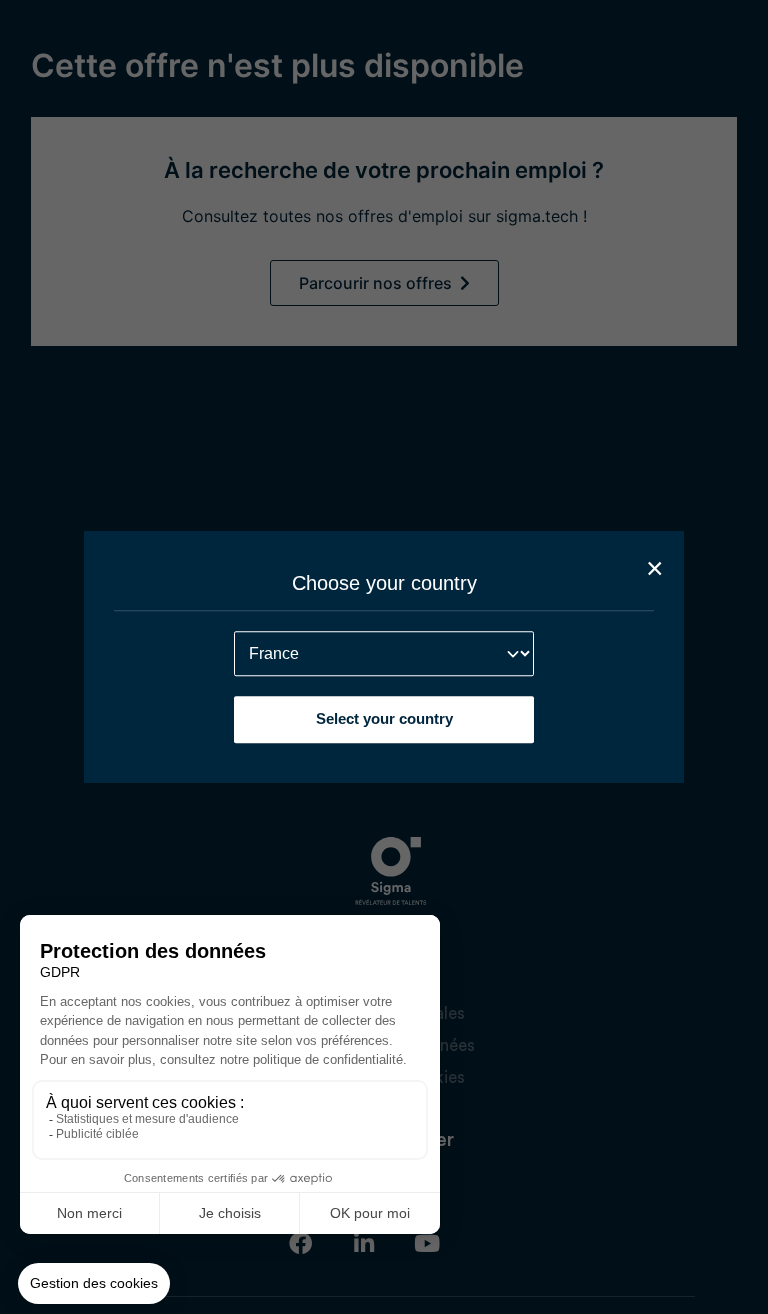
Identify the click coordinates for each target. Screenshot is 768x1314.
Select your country (384, 718)
